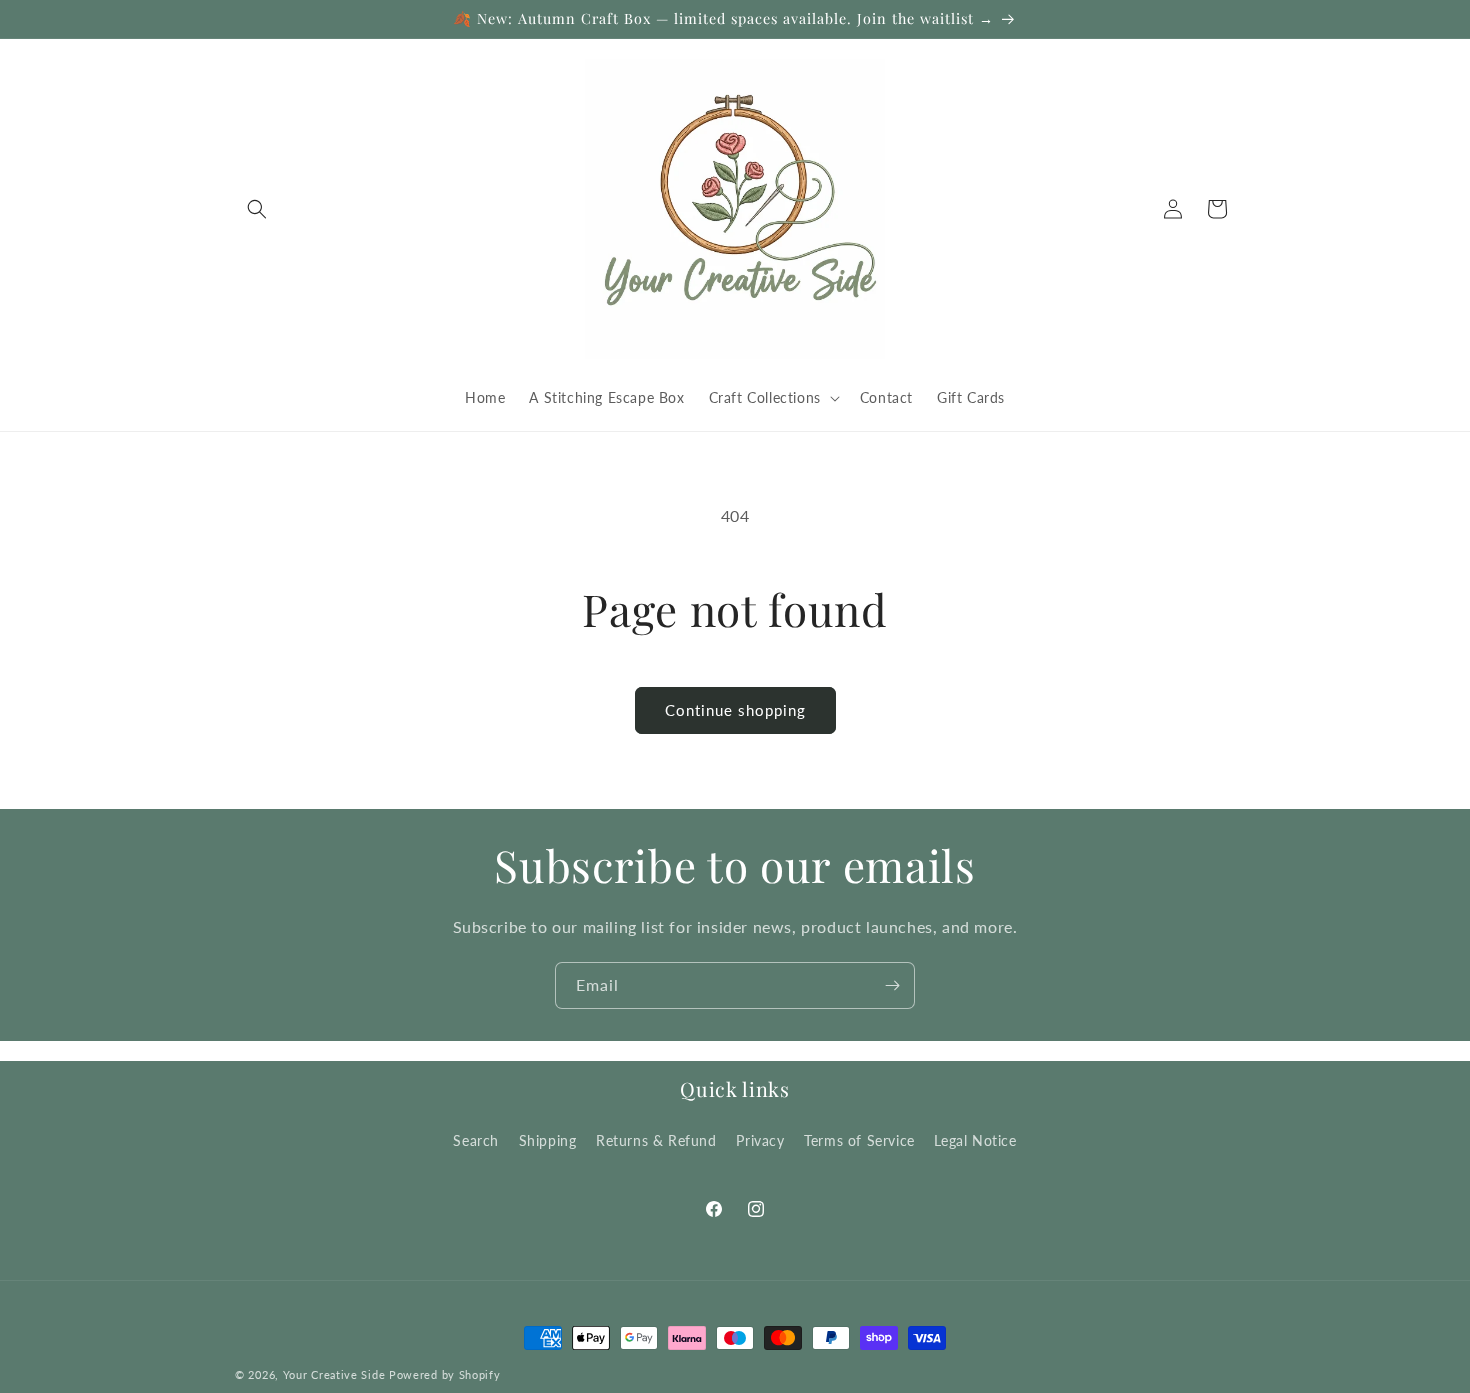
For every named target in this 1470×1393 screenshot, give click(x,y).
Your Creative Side (334, 1374)
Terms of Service (859, 1139)
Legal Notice (975, 1139)
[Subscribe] (892, 985)
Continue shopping (735, 710)
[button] (257, 209)
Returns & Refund (656, 1139)
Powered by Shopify (445, 1374)
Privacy (760, 1139)
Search (476, 1139)
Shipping (548, 1139)
